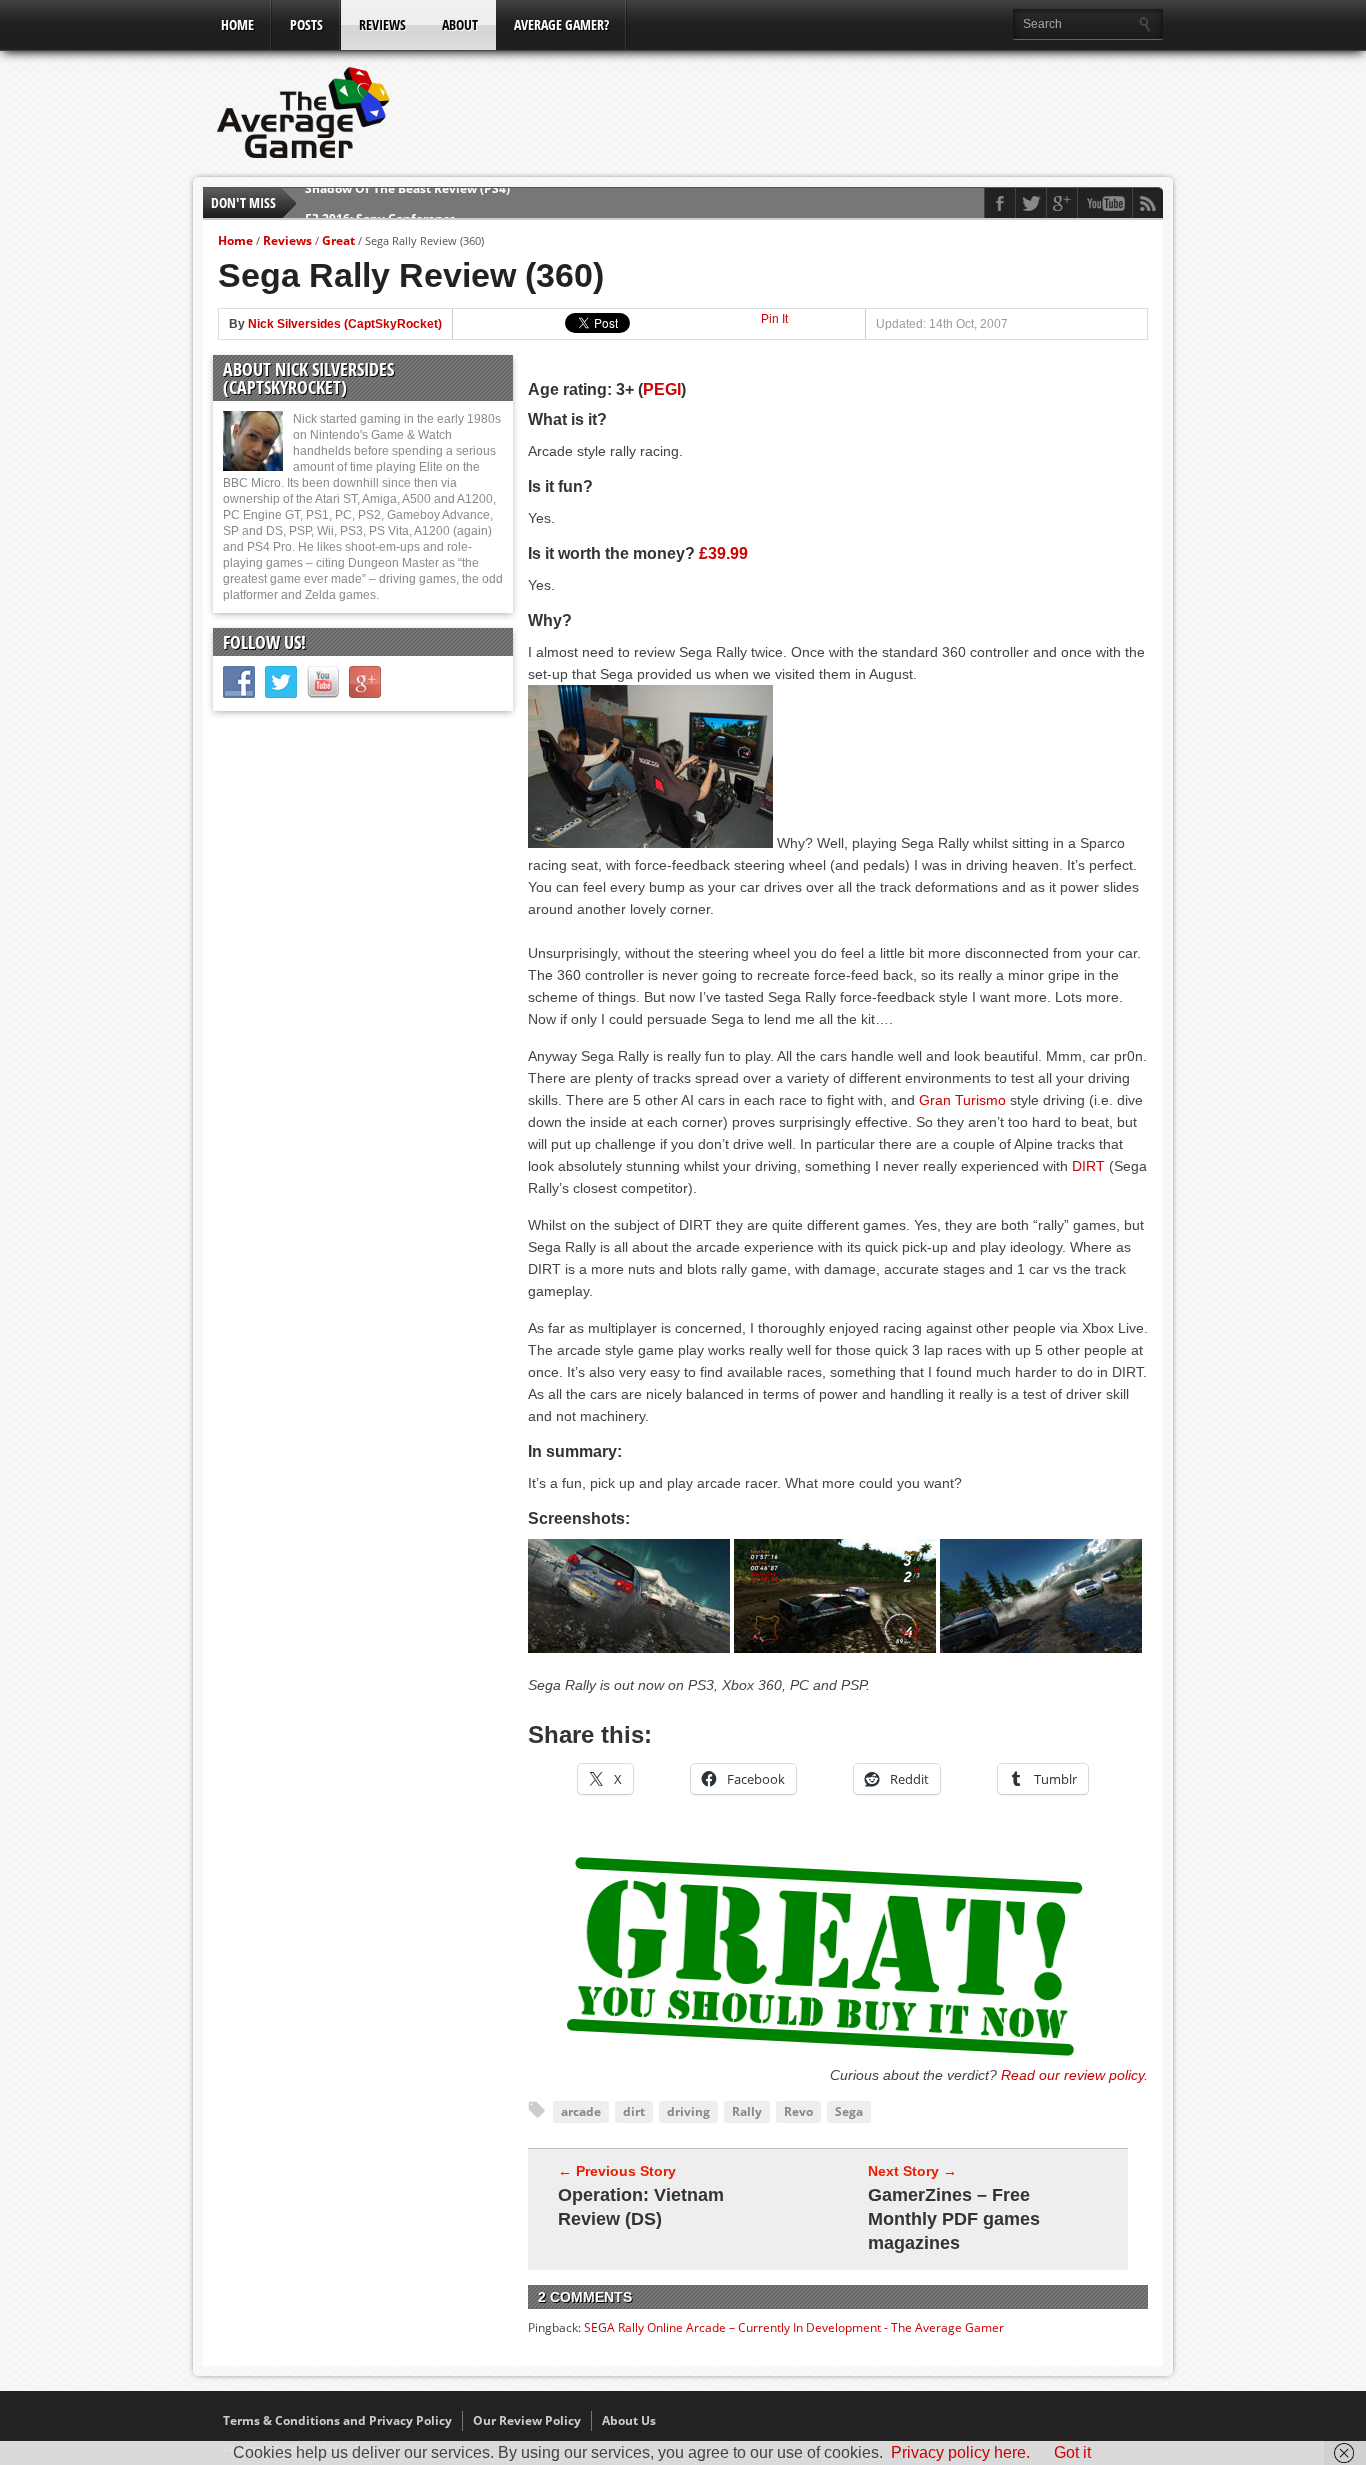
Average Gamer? (561, 24)
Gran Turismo (962, 1100)
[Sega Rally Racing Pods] (650, 843)
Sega (849, 2111)
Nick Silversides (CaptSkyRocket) (345, 324)
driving (688, 2111)
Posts (306, 24)
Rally (747, 2111)
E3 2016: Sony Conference (380, 202)
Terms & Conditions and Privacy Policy (337, 2420)
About (460, 24)
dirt (634, 2111)
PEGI (662, 389)
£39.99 (723, 553)
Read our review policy (1072, 2075)
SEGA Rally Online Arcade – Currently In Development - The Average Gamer (794, 2327)
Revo (798, 2111)
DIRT (1088, 1166)
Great (338, 240)
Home (237, 24)
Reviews (382, 24)
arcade (581, 2111)
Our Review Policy (527, 2420)
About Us (629, 2420)
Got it (1072, 2452)
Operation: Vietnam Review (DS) (641, 2207)
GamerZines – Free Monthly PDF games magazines (954, 2219)
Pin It (774, 319)
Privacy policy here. (960, 2452)
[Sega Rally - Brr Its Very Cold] (629, 1648)
